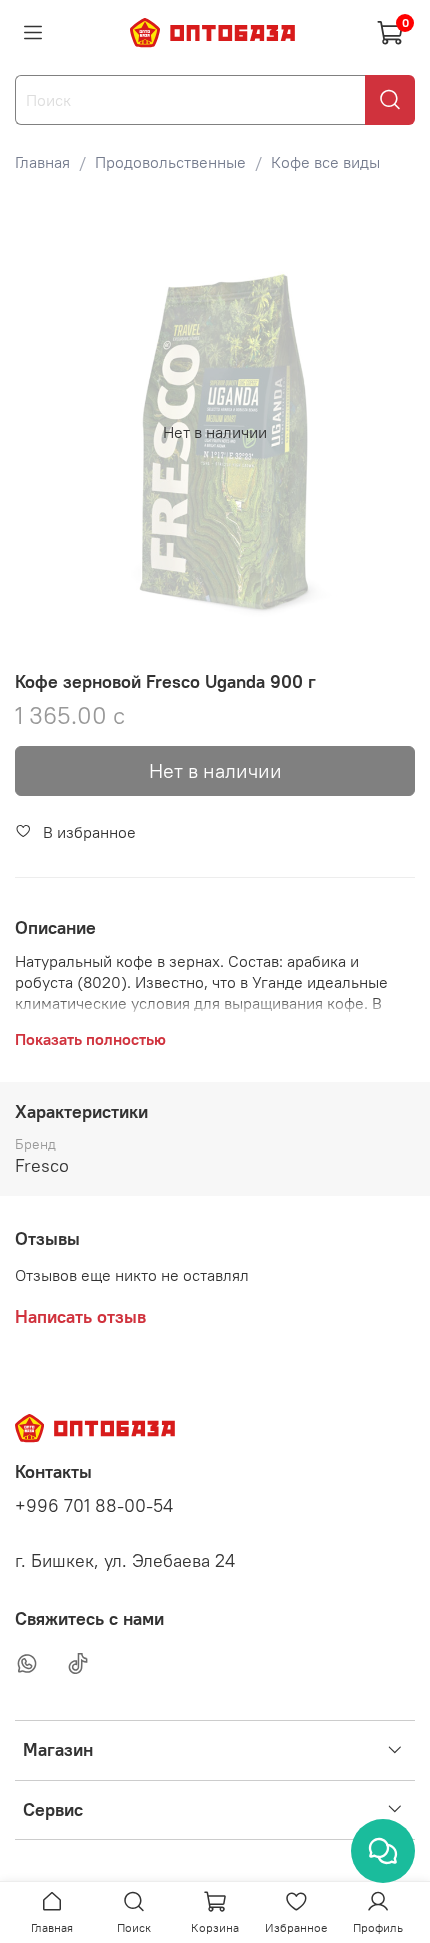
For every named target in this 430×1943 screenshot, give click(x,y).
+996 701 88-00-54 (94, 1506)
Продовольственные (170, 162)
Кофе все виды (325, 162)
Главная (42, 162)
